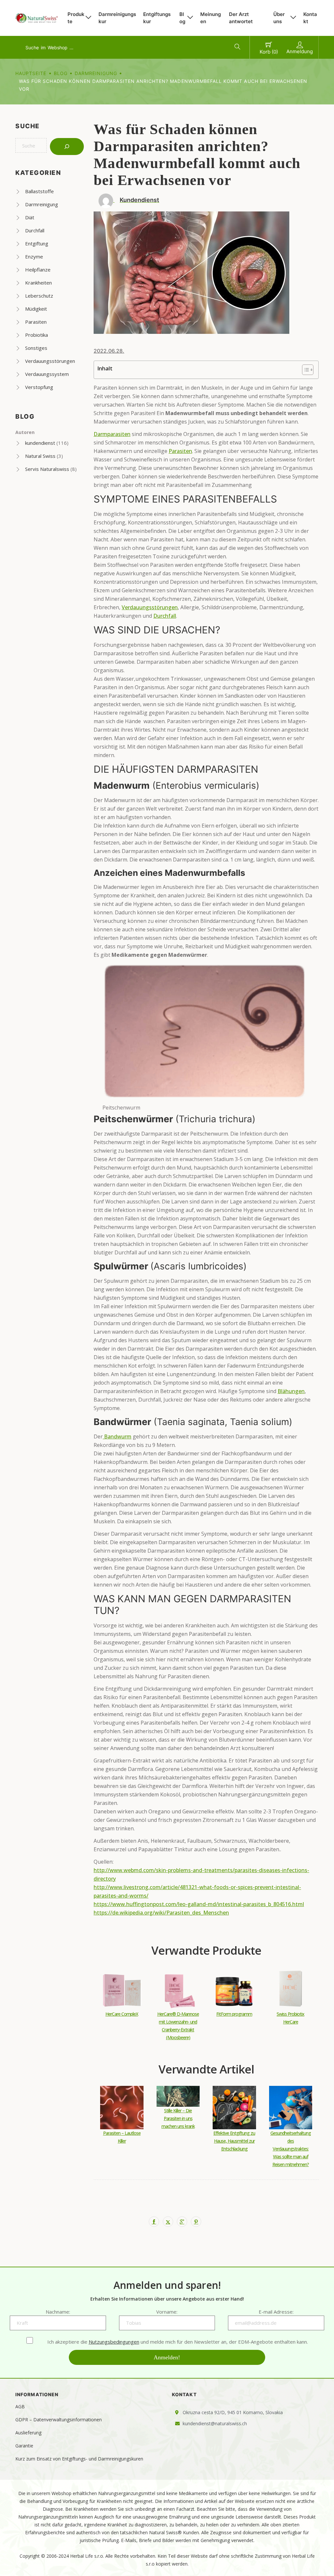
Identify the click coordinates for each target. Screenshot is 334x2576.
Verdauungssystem (47, 374)
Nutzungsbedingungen (114, 2342)
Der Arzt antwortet (241, 18)
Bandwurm (118, 1436)
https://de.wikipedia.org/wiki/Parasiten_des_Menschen (161, 1913)
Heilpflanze (38, 270)
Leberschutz (39, 296)
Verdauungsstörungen (50, 361)
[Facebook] (154, 2222)
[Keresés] (67, 147)
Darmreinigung (96, 73)
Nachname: (58, 2312)
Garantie (24, 2446)
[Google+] (182, 2222)
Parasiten (36, 322)
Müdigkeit (36, 309)
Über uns (279, 18)
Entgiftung (37, 243)
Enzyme (34, 256)
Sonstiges (36, 348)
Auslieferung (28, 2433)
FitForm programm (234, 2014)
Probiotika (37, 335)
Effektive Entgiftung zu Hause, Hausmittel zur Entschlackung (234, 2141)
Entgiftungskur (157, 18)
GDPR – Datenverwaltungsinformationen (59, 2420)
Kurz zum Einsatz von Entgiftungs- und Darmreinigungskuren (79, 2459)
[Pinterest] (196, 2222)
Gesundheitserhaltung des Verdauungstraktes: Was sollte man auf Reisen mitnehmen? (291, 2149)
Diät (30, 217)
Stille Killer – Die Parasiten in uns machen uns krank (178, 2118)
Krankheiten (38, 283)
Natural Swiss (40, 456)
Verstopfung (39, 387)
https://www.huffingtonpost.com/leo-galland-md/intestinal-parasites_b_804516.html (199, 1904)
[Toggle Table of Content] (304, 370)
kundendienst (40, 443)
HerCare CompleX (122, 2014)
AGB (20, 2406)
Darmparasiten (112, 434)
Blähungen (291, 1391)
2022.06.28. (109, 351)
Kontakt (310, 18)
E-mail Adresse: (276, 2312)
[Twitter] (168, 2222)
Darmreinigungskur (117, 18)
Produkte (76, 18)
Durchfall (35, 230)
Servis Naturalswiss (47, 469)
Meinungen (211, 18)
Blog (182, 18)
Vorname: (167, 2312)
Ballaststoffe (39, 191)
